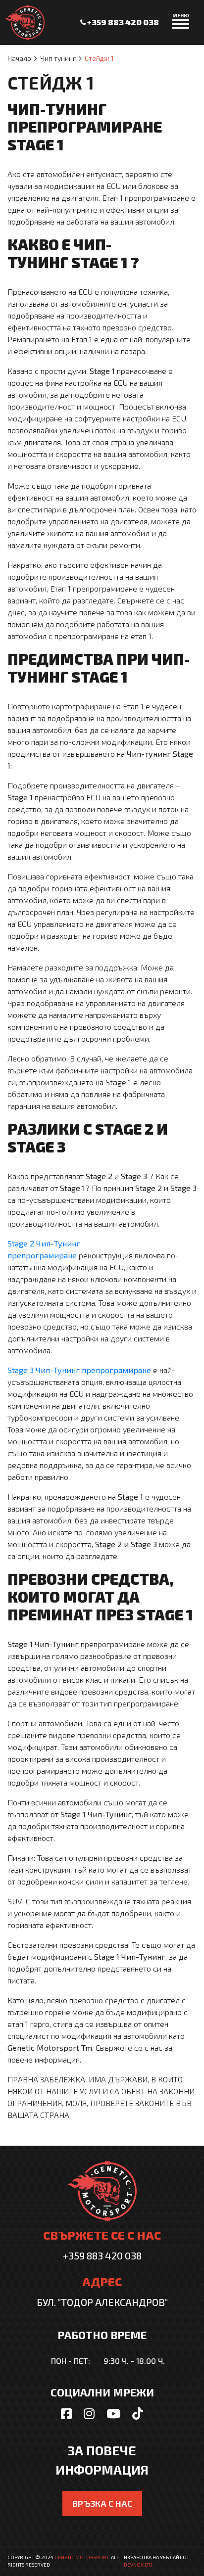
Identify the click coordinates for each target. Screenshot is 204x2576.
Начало (19, 58)
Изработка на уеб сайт (153, 2557)
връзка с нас (102, 2503)
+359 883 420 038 (122, 22)
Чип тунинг (58, 58)
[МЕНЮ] (181, 28)
